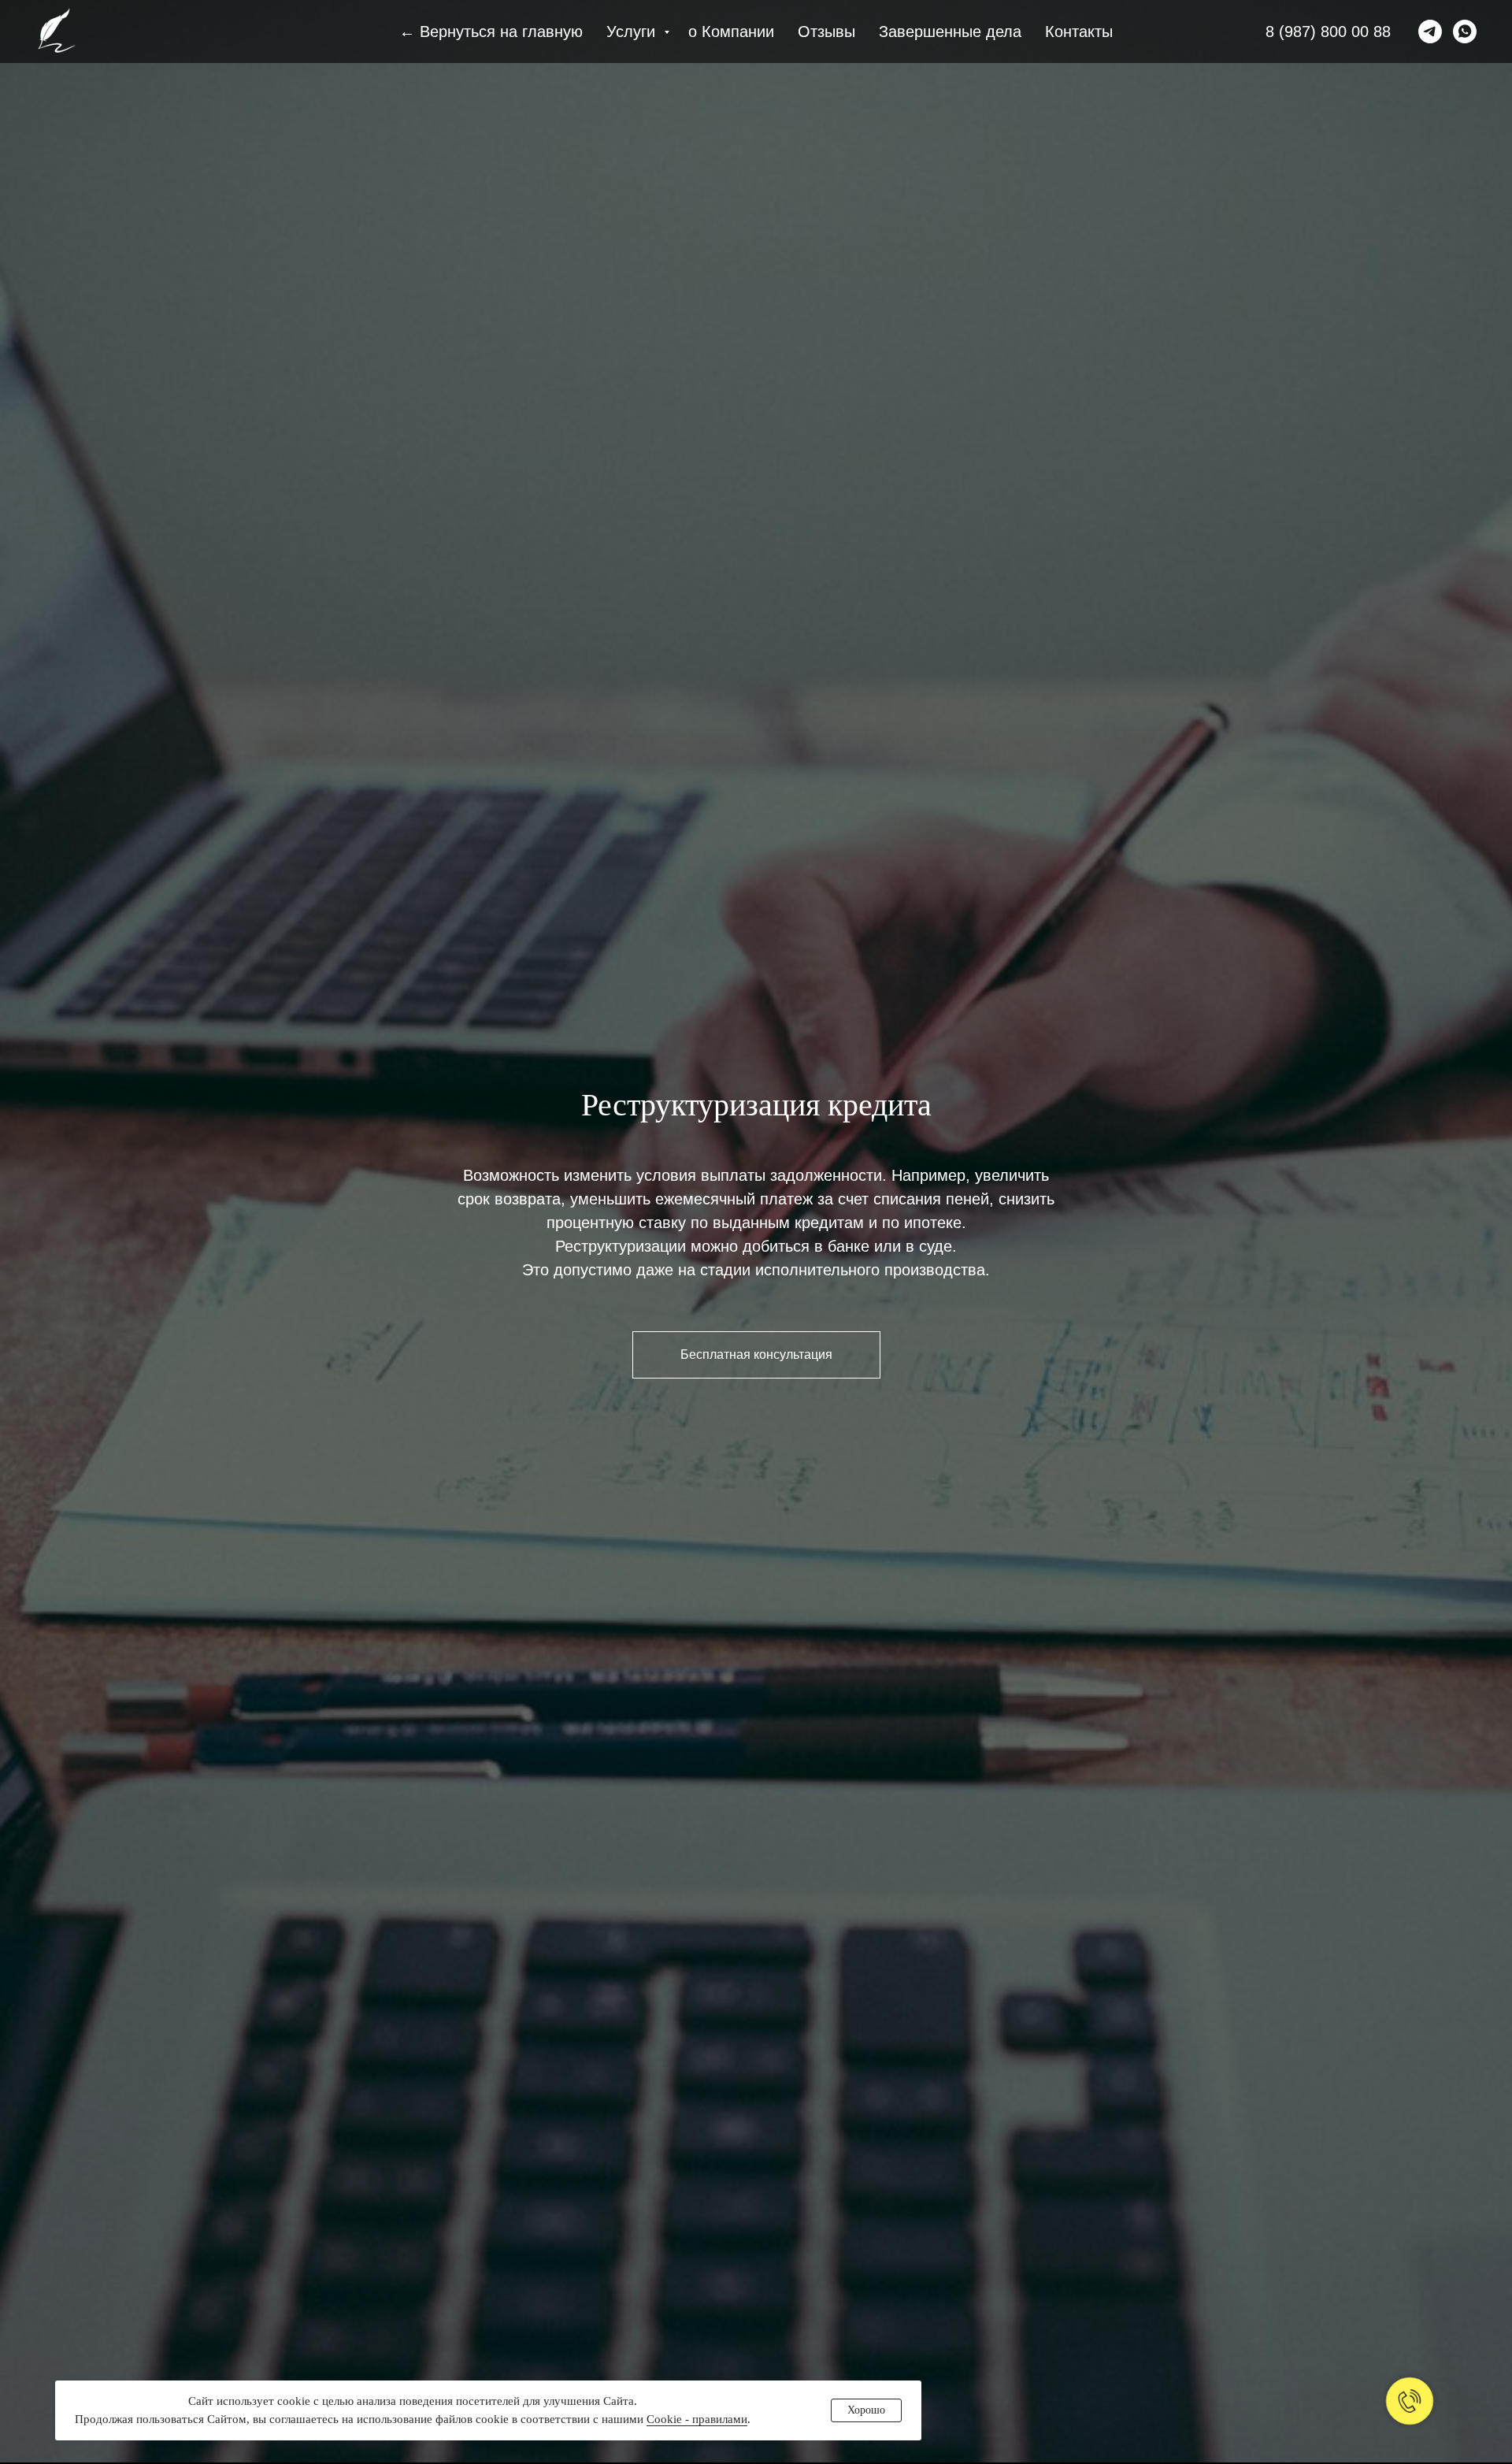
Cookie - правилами (697, 2419)
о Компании (731, 32)
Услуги (633, 32)
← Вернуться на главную (491, 32)
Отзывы (826, 32)
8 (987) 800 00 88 (1328, 32)
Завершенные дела (950, 32)
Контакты (1079, 32)
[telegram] (1430, 32)
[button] (756, 1355)
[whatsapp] (1465, 32)
